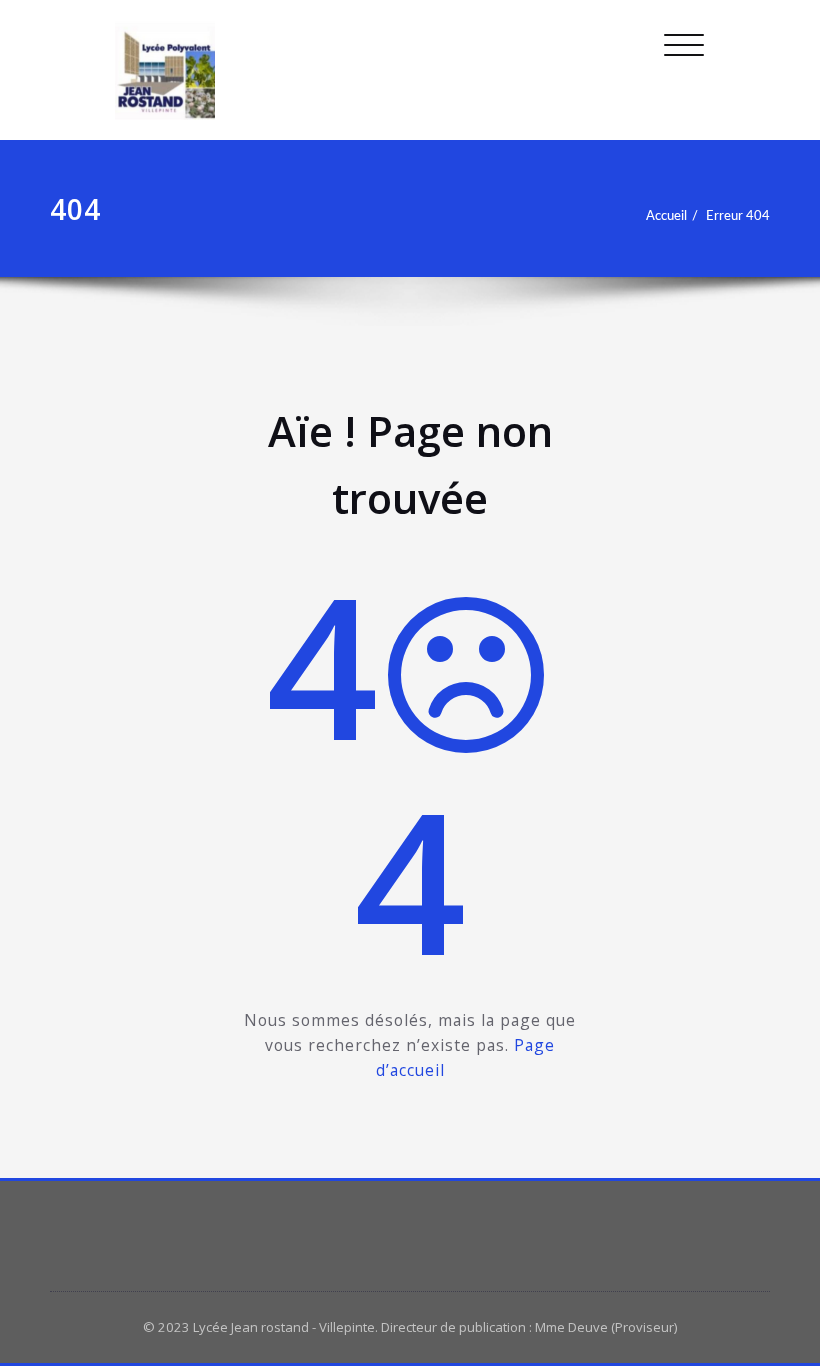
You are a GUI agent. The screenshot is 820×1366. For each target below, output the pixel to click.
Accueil (666, 216)
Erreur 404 (738, 216)
